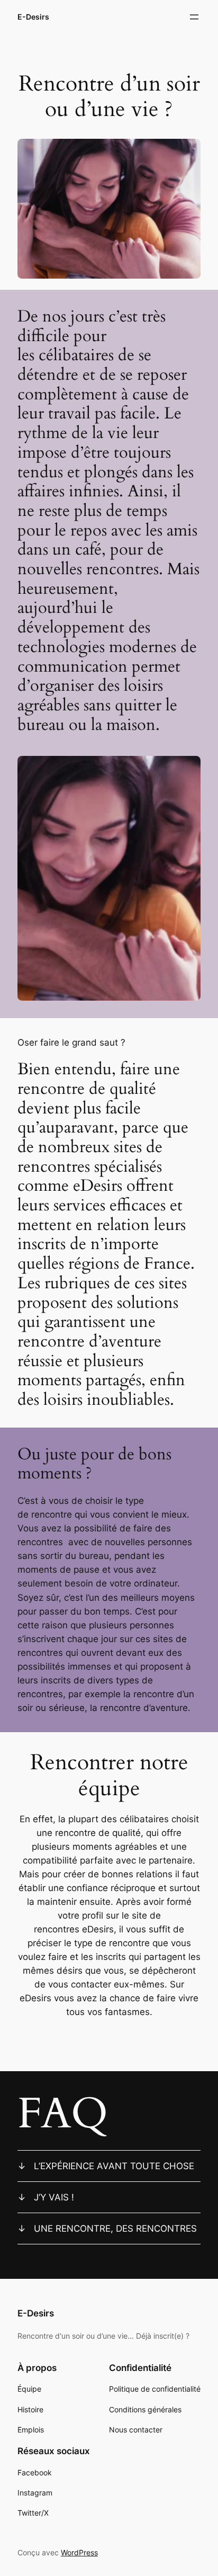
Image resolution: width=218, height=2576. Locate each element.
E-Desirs (33, 17)
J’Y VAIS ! (54, 2197)
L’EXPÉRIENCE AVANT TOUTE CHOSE (114, 2166)
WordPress (79, 2552)
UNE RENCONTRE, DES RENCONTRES (115, 2229)
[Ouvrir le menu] (194, 17)
